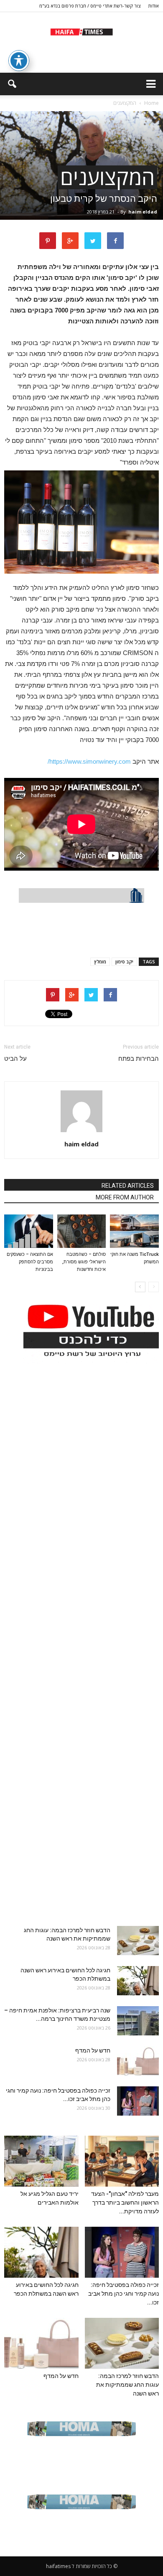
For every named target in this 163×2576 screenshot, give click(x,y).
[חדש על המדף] (138, 2061)
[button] (12, 84)
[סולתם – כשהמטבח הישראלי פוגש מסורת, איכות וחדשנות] (82, 1231)
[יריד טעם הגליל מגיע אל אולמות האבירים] (41, 2161)
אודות (154, 6)
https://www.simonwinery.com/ (89, 761)
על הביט (15, 1059)
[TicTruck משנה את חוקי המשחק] (134, 1231)
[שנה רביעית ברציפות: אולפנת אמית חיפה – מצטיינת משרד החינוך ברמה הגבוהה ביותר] (138, 2021)
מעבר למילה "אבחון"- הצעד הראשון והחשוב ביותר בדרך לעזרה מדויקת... (125, 2203)
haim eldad (143, 212)
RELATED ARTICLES (128, 1186)
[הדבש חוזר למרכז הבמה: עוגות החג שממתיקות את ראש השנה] (138, 1941)
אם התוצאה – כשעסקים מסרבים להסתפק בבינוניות (30, 1262)
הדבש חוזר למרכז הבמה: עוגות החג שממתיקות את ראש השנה (127, 2385)
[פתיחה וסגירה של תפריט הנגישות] (19, 61)
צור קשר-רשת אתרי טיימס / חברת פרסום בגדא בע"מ (90, 6)
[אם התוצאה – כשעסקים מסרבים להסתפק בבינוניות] (29, 1231)
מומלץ (100, 962)
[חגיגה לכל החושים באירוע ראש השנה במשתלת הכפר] (138, 1981)
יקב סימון (124, 962)
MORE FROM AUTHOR (125, 1197)
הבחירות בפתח (139, 1059)
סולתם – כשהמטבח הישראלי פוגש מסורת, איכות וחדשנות (84, 1262)
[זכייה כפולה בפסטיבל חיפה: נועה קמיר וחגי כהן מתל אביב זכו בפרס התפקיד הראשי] (138, 2101)
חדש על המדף (93, 2050)
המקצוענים (107, 177)
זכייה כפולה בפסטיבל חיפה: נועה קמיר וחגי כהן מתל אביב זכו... (124, 2294)
